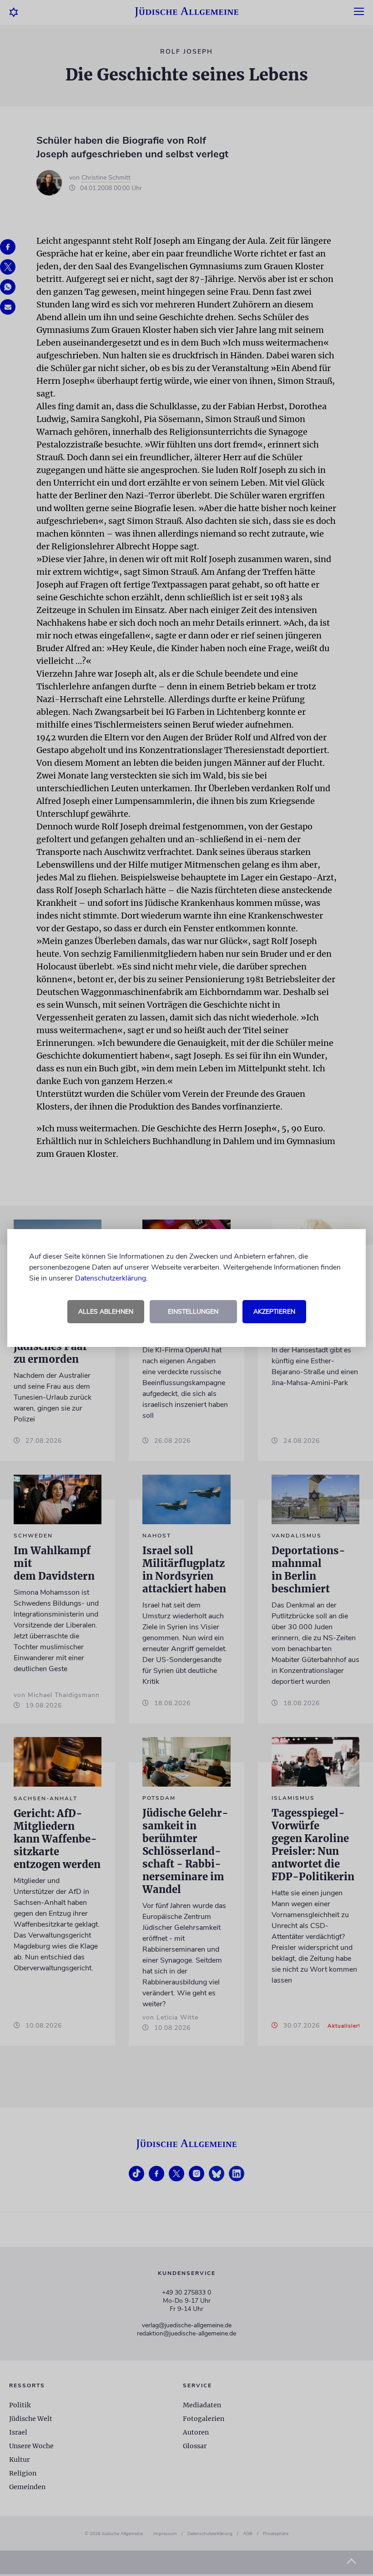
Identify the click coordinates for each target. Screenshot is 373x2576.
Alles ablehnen (106, 1312)
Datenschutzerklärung (111, 1278)
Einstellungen (193, 1312)
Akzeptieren (274, 1312)
